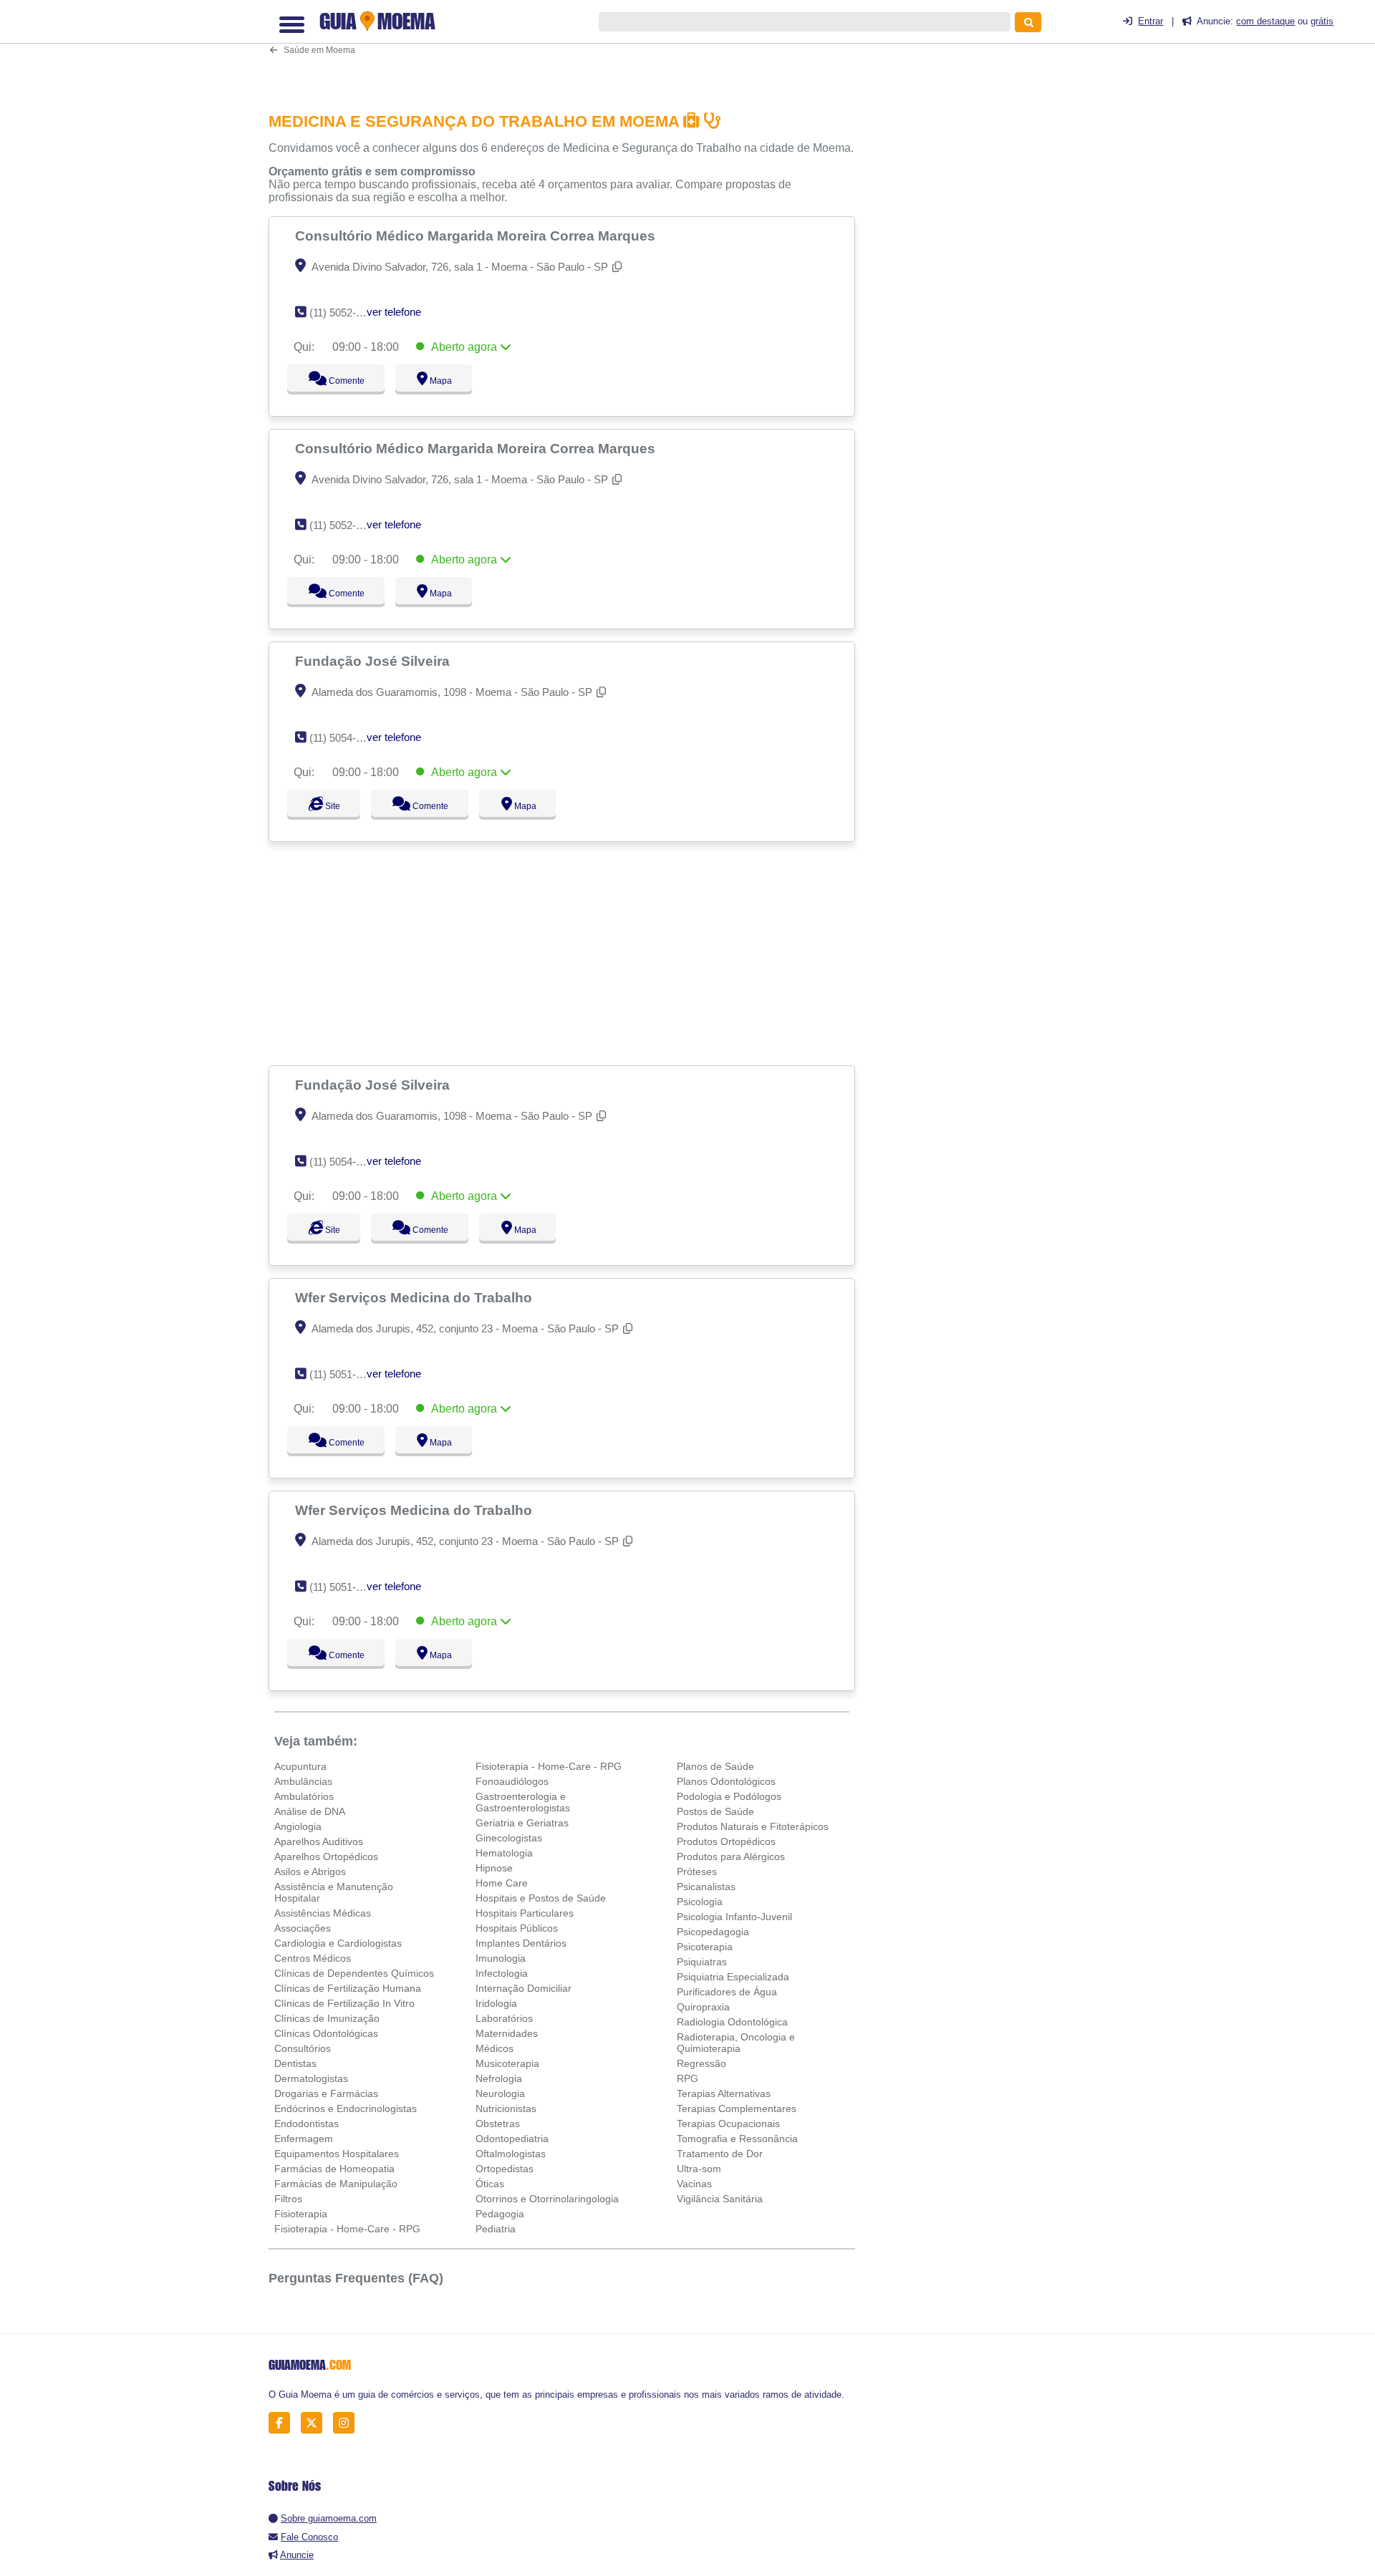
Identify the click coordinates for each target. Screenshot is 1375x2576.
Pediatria (496, 2229)
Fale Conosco (309, 2537)
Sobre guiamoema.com (329, 2518)
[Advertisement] (569, 48)
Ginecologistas (509, 1838)
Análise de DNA (310, 1811)
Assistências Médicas (323, 1913)
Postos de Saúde (715, 1811)
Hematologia (504, 1853)
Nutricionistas (506, 2108)
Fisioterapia (301, 2214)
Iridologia (496, 2003)
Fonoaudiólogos (512, 1781)
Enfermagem (304, 2139)
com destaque (1265, 21)
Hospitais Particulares (525, 1913)
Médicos (494, 2048)
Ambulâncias (303, 1781)
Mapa (438, 381)
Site (331, 806)
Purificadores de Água (727, 1992)
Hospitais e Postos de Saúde (541, 1898)
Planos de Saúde (715, 1766)
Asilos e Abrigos (310, 1872)
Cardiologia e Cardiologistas (338, 1943)
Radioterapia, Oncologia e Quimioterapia (736, 2043)
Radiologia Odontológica (732, 2022)
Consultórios (303, 2048)
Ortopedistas (505, 2169)
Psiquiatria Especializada (733, 1977)
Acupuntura (300, 1766)
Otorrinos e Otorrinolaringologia (547, 2199)
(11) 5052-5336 (344, 313)
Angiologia (298, 1826)
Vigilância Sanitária (720, 2199)
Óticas (490, 2184)
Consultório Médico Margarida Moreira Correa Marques (477, 236)
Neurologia (500, 2093)
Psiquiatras (702, 1962)
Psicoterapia (705, 1947)
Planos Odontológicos (726, 1781)
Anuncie (297, 2555)
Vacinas (694, 2184)
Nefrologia (499, 2078)
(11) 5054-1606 (344, 738)
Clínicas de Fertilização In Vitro (344, 2003)
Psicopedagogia (713, 1932)
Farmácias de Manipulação (336, 2184)
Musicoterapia (507, 2063)
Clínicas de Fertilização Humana (348, 1988)
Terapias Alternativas (724, 2093)
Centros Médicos (313, 1958)
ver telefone (394, 312)
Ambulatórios (304, 1796)
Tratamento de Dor (720, 2154)
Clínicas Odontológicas (326, 2033)
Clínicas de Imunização (327, 2018)
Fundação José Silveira (374, 661)
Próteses (697, 1872)
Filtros (288, 2199)
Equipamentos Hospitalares (337, 2154)
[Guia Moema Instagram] (348, 2423)
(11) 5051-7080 (344, 1374)
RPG (687, 2078)
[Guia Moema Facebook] (283, 2423)
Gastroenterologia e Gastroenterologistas (523, 1802)
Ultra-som (699, 2169)
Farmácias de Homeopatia (334, 2169)
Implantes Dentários (521, 1943)
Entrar (1150, 21)
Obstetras (498, 2124)
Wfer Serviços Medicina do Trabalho (415, 1297)
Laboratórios (504, 2018)
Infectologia (502, 1973)
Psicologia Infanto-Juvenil (734, 1917)
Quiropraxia (703, 2007)
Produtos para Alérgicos (731, 1856)
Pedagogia (500, 2214)
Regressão (701, 2063)
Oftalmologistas (511, 2154)
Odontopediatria (512, 2139)
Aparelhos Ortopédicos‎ (326, 1856)
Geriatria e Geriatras (522, 1823)
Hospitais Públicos (517, 1928)
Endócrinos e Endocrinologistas (346, 2108)
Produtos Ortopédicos (726, 1841)
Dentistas (295, 2063)
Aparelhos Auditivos (319, 1841)
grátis (1322, 21)
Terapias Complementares (737, 2108)
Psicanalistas (706, 1887)
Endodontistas (307, 2124)
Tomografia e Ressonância (737, 2139)
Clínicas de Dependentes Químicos (354, 1973)
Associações (303, 1928)
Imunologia (501, 1958)
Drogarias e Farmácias (326, 2093)
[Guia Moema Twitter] (315, 2423)
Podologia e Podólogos (729, 1796)
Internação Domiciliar (524, 1988)
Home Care (502, 1883)
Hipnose (494, 1868)
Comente (337, 381)
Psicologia (700, 1902)
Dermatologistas (311, 2078)
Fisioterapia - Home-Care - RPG (347, 2229)
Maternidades (507, 2033)
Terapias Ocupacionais (728, 2124)
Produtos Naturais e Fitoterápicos (753, 1826)
